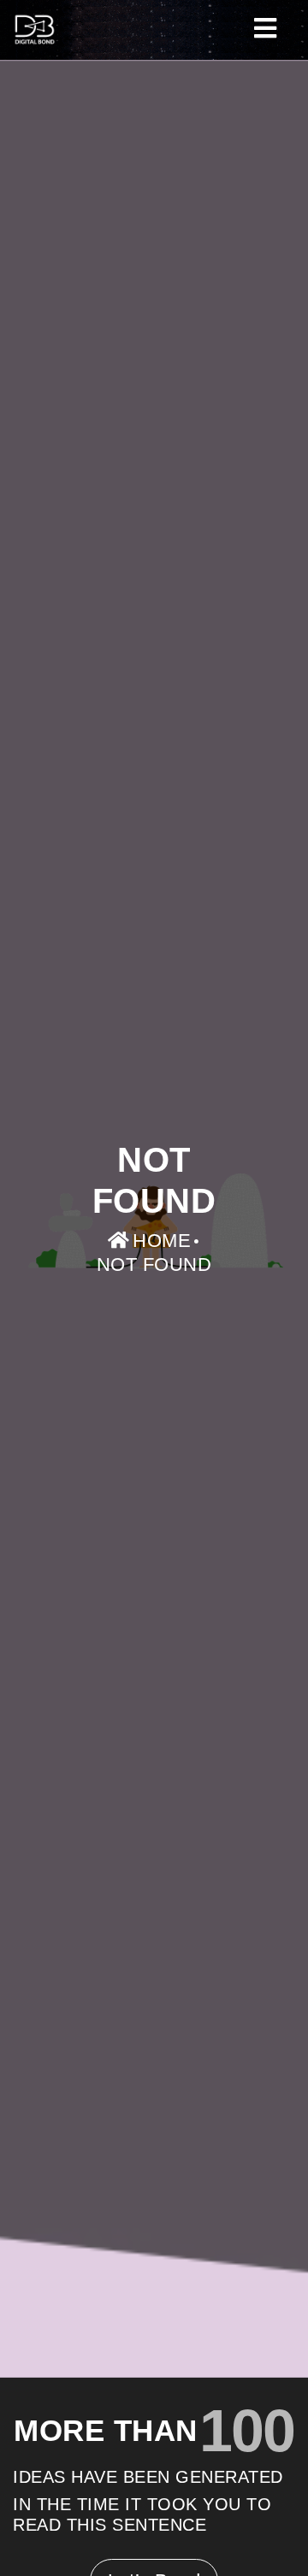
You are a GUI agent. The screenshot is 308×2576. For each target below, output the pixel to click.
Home (162, 1241)
